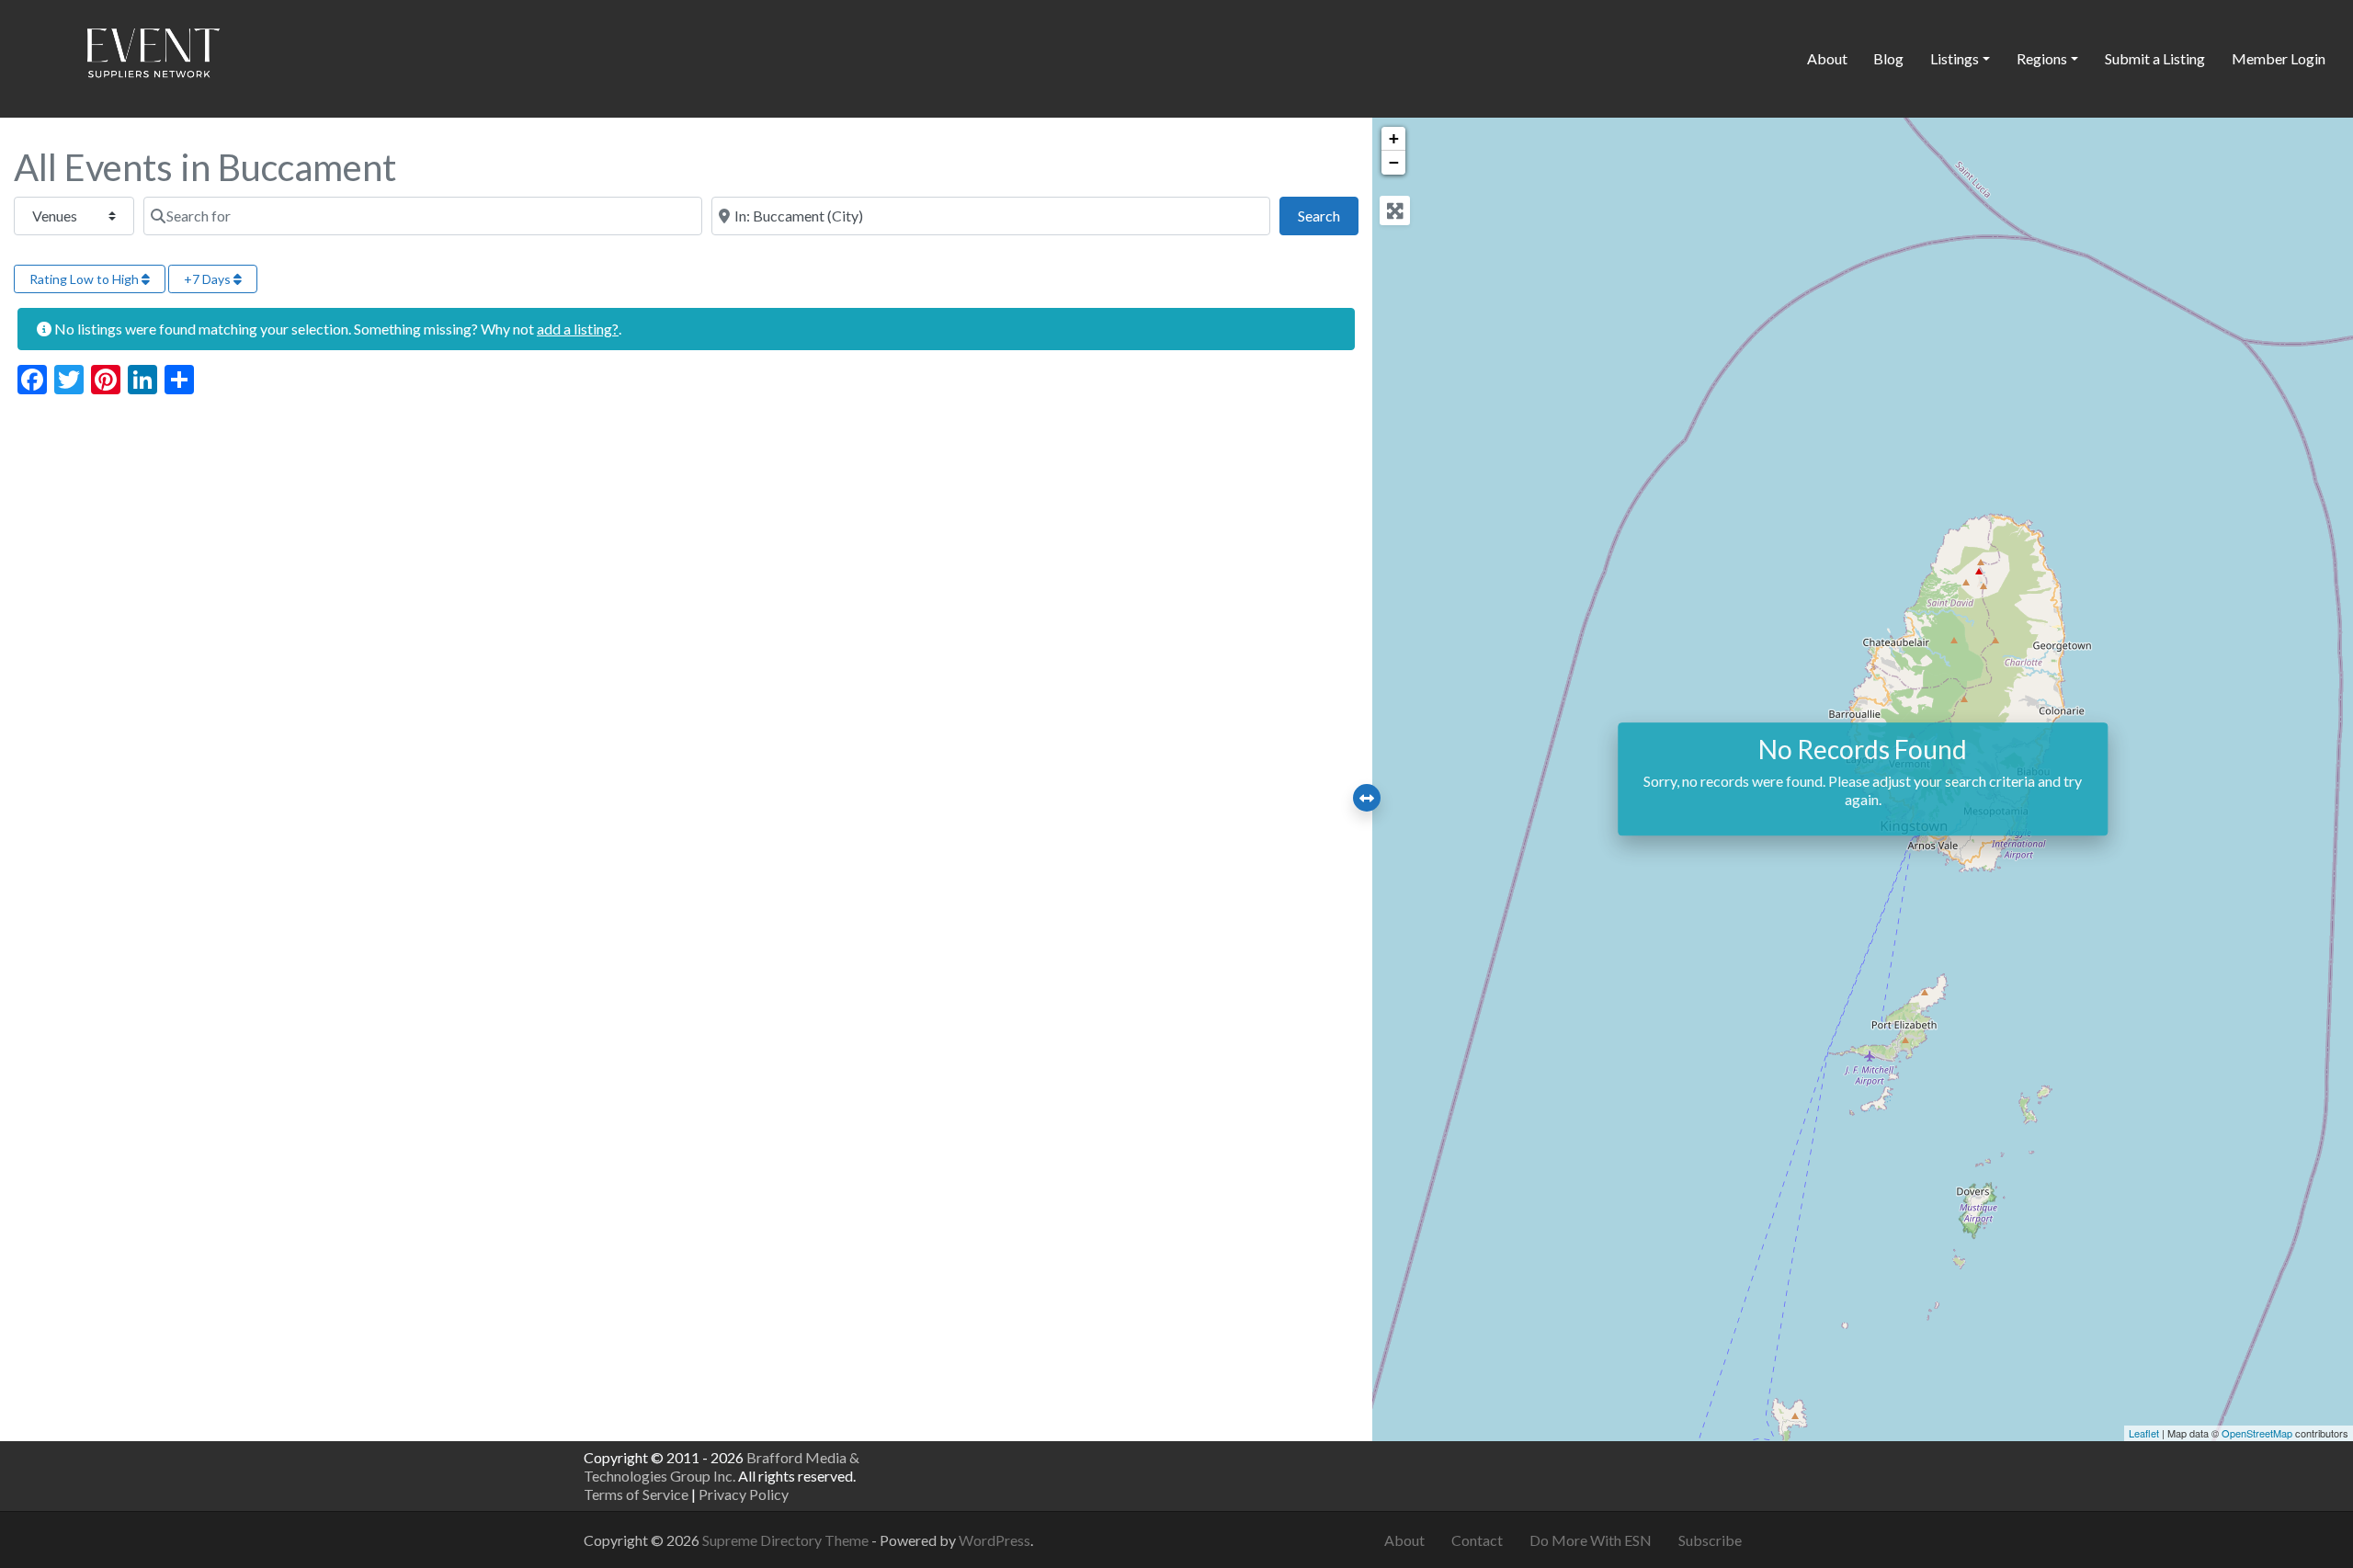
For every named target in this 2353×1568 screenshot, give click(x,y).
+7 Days (209, 279)
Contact (1477, 1540)
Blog (1888, 58)
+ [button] (1394, 138)
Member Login (2279, 58)
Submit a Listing (2155, 58)
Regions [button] (2042, 58)
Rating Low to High (85, 279)
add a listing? (578, 329)
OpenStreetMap (2257, 1433)
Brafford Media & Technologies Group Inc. (722, 1466)
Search (1328, 215)
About (1827, 58)
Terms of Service (636, 1494)
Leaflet (2144, 1433)
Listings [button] (1955, 58)
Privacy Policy (744, 1494)
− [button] (1394, 162)
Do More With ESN (1591, 1540)
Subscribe (1710, 1540)
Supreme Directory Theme (787, 1540)
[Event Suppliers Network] (153, 56)
